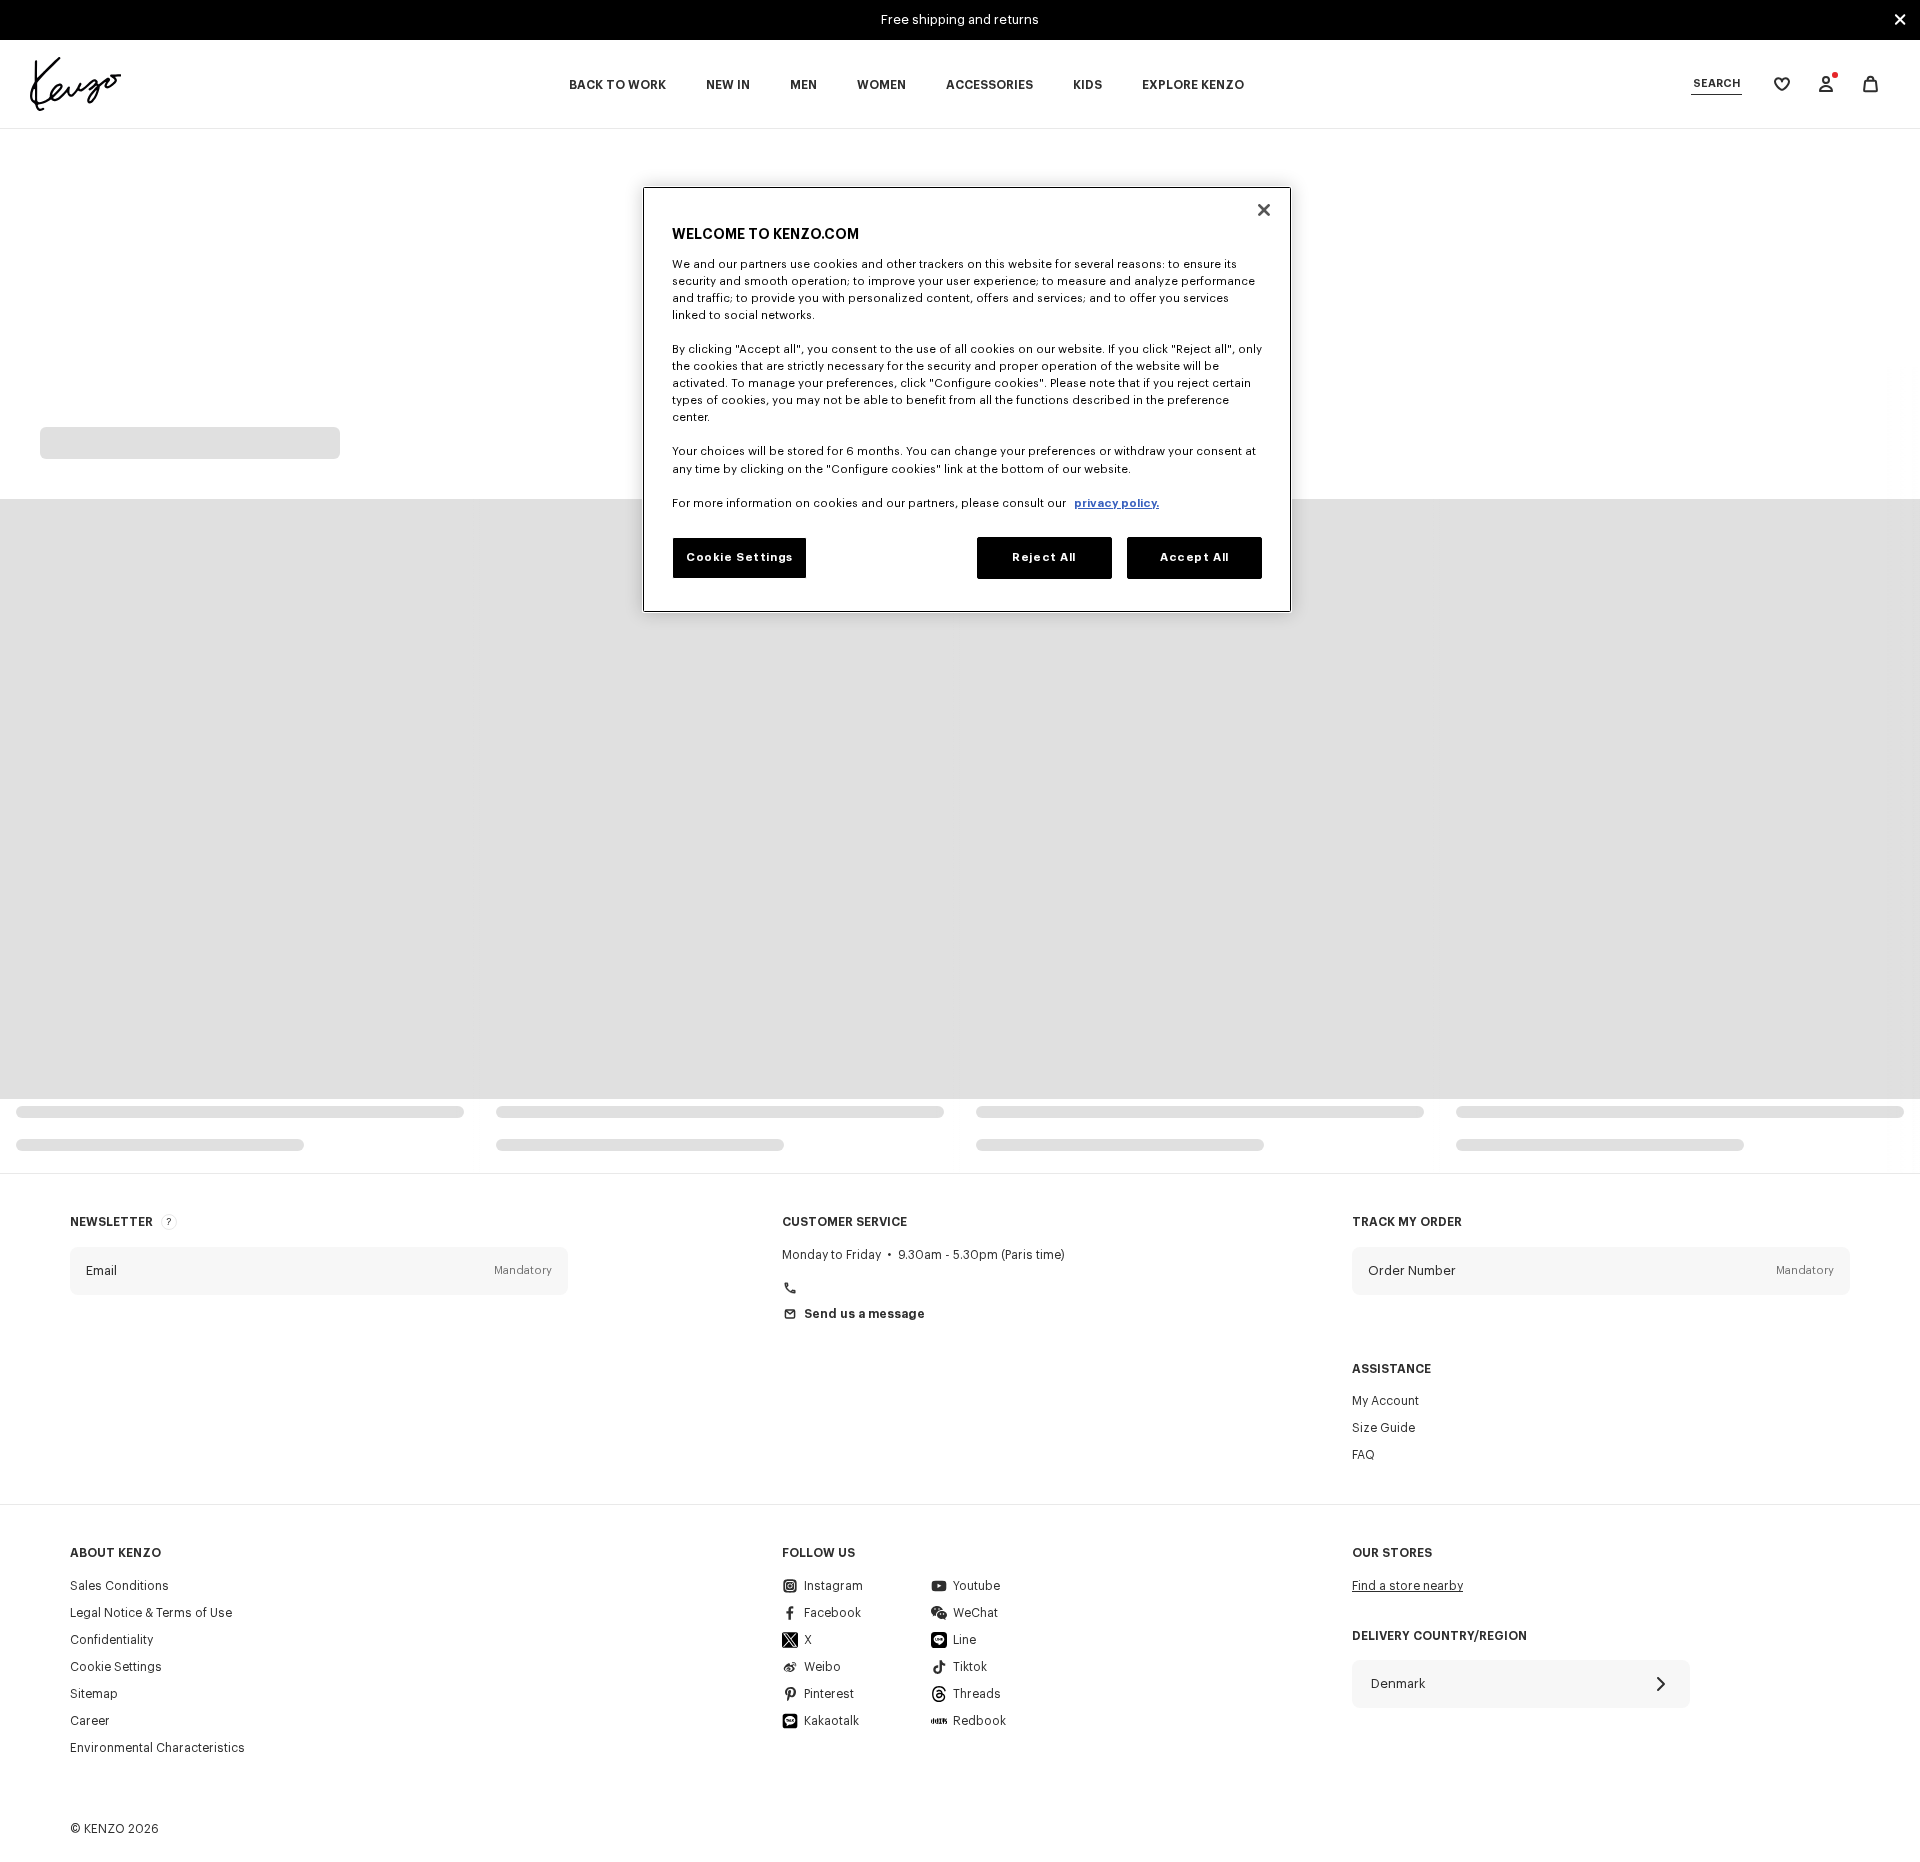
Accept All (1194, 557)
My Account (1385, 1401)
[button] (319, 1271)
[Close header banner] (1900, 20)
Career (90, 1721)
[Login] (1826, 84)
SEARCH (1716, 83)
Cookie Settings (116, 1667)
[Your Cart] (1870, 84)
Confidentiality (111, 1640)
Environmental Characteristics (157, 1748)
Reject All (1044, 557)
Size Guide (1383, 1428)
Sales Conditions (119, 1586)
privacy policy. (1116, 503)
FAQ (1363, 1455)
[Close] (1264, 210)
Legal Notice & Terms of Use (151, 1613)
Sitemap (94, 1694)
